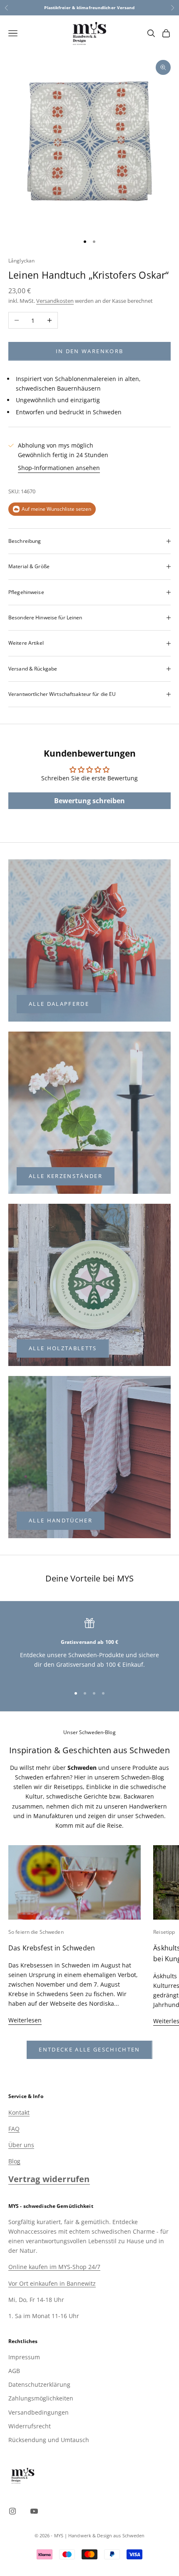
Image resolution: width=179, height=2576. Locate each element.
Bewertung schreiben (89, 801)
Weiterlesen (25, 2020)
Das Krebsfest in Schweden (52, 1948)
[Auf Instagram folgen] (12, 2511)
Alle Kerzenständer (66, 1176)
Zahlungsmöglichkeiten (41, 2398)
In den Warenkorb (89, 351)
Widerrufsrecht (30, 2426)
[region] (89, 1648)
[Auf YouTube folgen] (34, 2511)
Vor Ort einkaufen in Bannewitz (52, 2283)
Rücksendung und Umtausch (49, 2440)
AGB (14, 2371)
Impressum (24, 2357)
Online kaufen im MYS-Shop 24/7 (54, 2267)
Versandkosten (55, 301)
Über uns (21, 2145)
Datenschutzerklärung (39, 2384)
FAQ (14, 2129)
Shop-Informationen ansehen (59, 468)
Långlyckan (21, 261)
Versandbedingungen (39, 2412)
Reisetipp (164, 1932)
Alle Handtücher (61, 1520)
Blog (14, 2161)
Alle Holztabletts (63, 1348)
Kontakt (19, 2112)
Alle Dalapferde (59, 1004)
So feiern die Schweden (36, 1932)
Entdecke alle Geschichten (89, 2049)
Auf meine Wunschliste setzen (56, 509)
